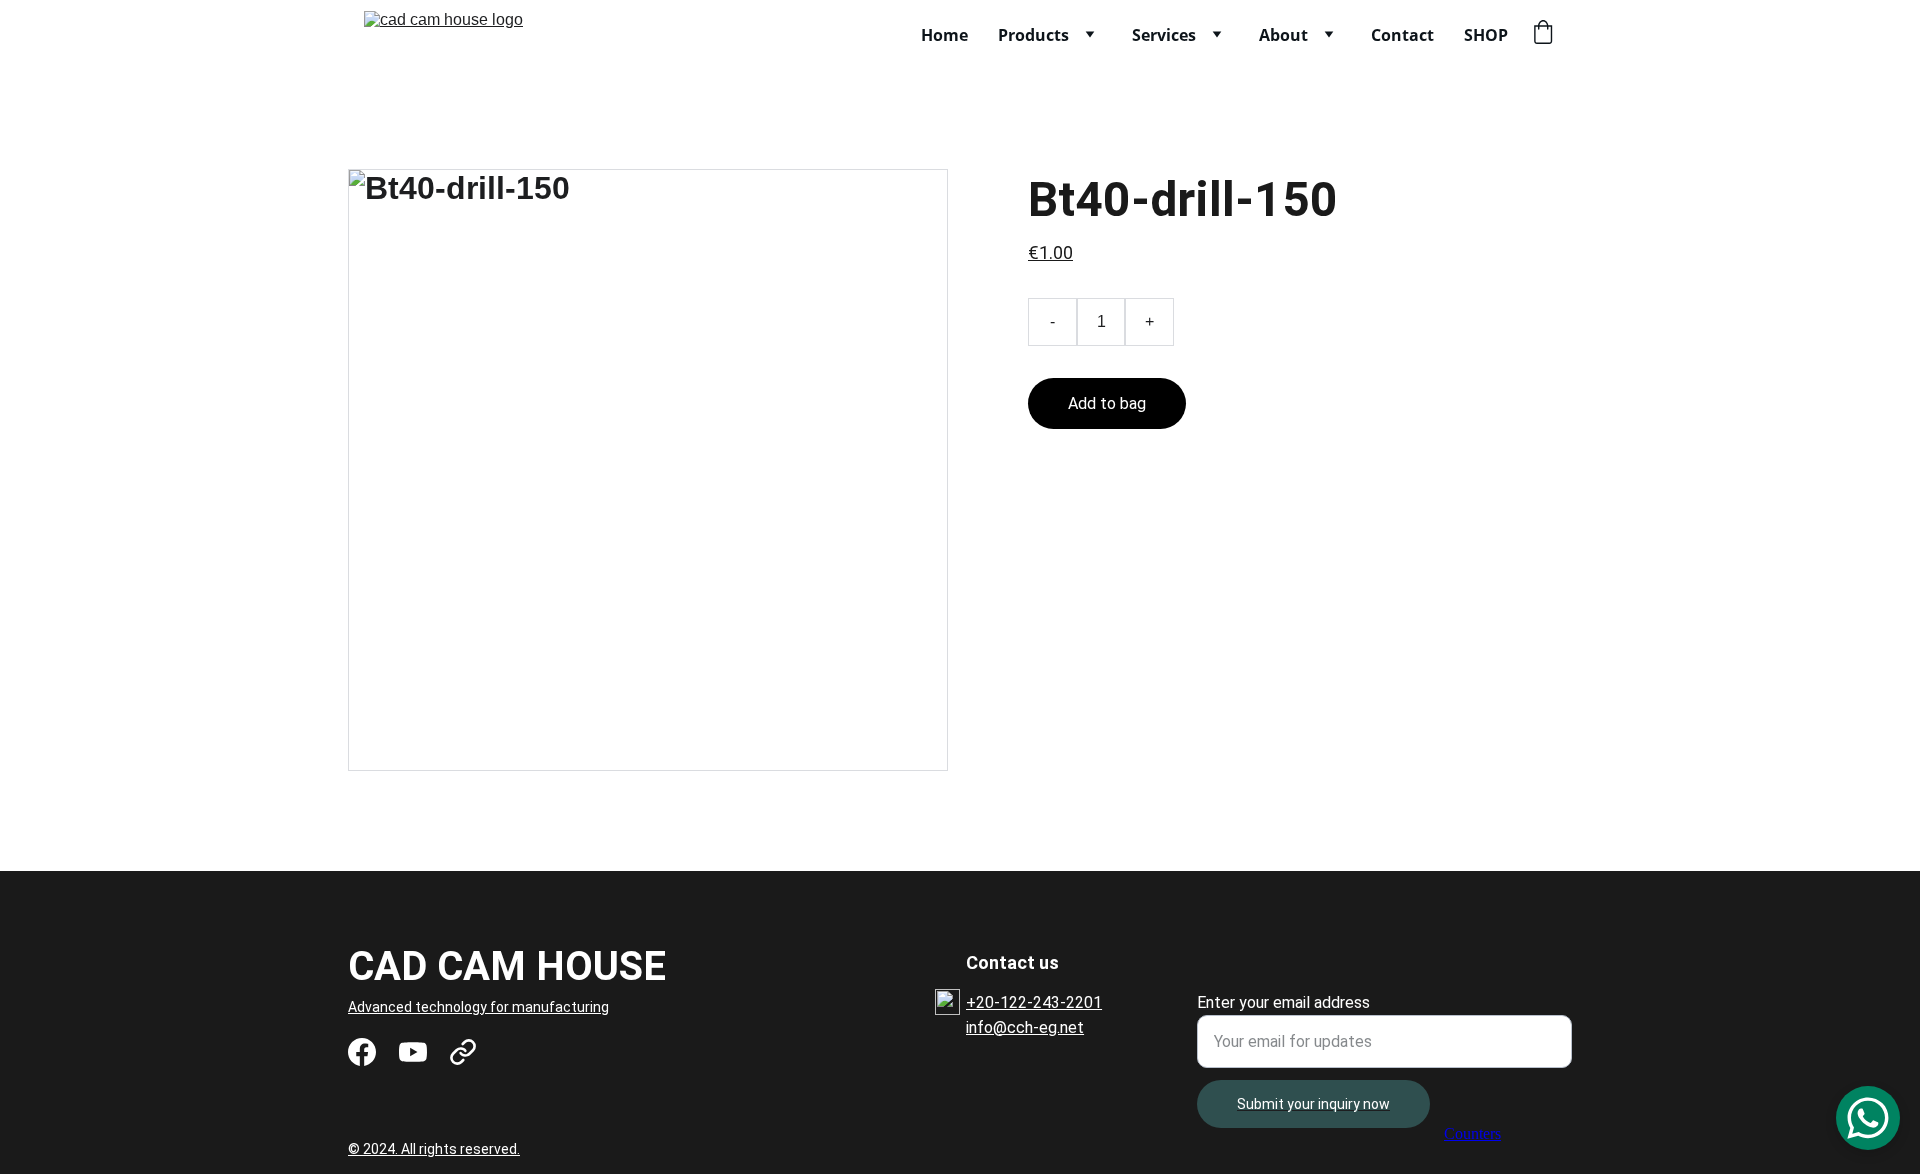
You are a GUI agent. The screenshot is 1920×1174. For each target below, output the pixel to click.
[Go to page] (463, 1052)
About (1283, 35)
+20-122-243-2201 (1034, 1002)
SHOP (1486, 35)
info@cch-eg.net (1025, 1027)
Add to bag (1107, 403)
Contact (1402, 35)
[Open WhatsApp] (1868, 1118)
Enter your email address (1283, 1002)
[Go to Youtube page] (413, 1052)
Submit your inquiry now (1313, 1104)
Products (1033, 35)
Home (944, 35)
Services (1164, 35)
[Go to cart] (1543, 34)
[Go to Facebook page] (362, 1052)
